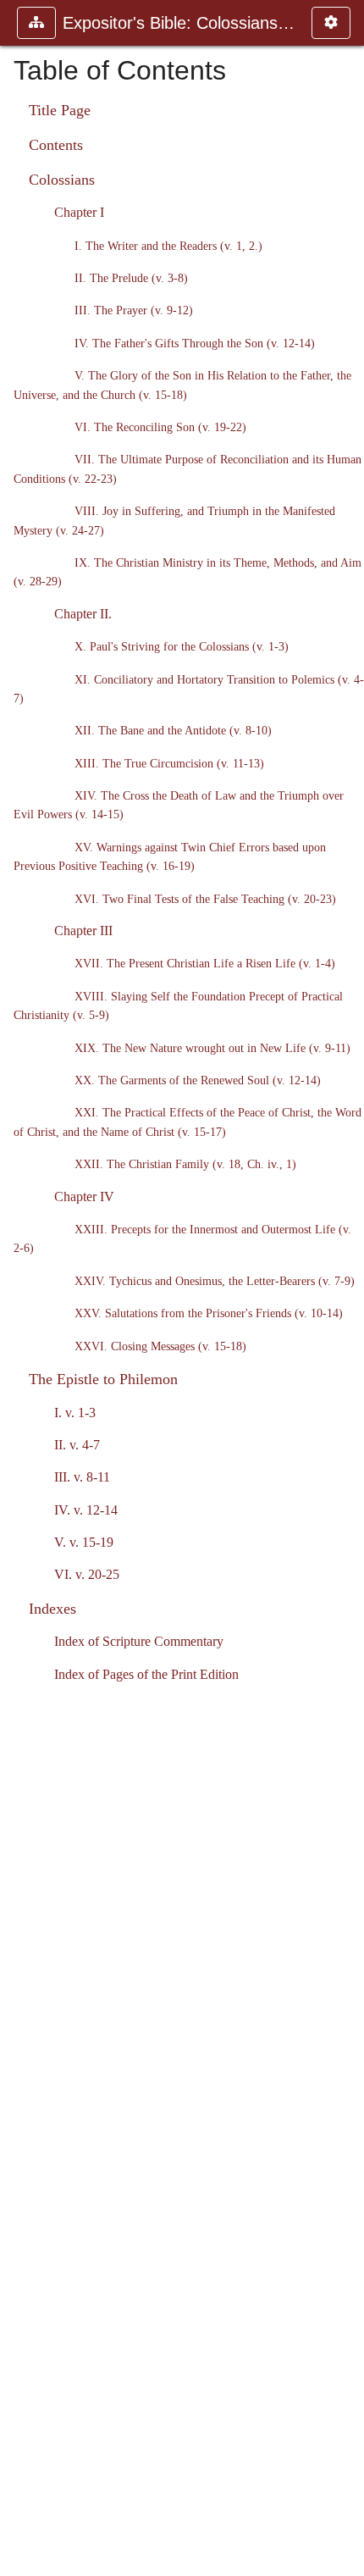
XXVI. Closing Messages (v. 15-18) (160, 1346)
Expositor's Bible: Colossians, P (179, 23)
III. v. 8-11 (82, 1477)
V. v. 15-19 (84, 1542)
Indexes (52, 1609)
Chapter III (83, 931)
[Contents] (345, 1288)
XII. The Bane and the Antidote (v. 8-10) (173, 730)
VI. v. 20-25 (87, 1574)
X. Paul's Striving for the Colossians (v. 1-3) (182, 646)
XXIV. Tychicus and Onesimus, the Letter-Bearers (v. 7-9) (215, 1281)
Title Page (60, 110)
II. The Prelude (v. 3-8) (131, 278)
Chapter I (79, 212)
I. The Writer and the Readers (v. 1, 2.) (168, 246)
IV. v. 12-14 (86, 1510)
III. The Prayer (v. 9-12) (134, 310)
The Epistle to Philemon (103, 1379)
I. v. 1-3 (75, 1413)
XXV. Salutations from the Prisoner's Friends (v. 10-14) (209, 1313)
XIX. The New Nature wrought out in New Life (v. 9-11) (212, 1048)
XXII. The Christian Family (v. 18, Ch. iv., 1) (185, 1164)
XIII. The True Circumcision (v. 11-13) (169, 763)
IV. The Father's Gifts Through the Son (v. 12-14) (195, 343)
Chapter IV (84, 1197)
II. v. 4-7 (77, 1445)
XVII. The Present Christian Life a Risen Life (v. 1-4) (205, 963)
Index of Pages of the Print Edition (146, 1674)
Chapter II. (83, 614)
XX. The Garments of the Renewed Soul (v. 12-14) (198, 1080)
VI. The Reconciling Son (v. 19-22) (160, 427)
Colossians (62, 180)
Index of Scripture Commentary (139, 1641)
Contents (56, 145)
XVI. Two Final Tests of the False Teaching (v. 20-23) (205, 899)
